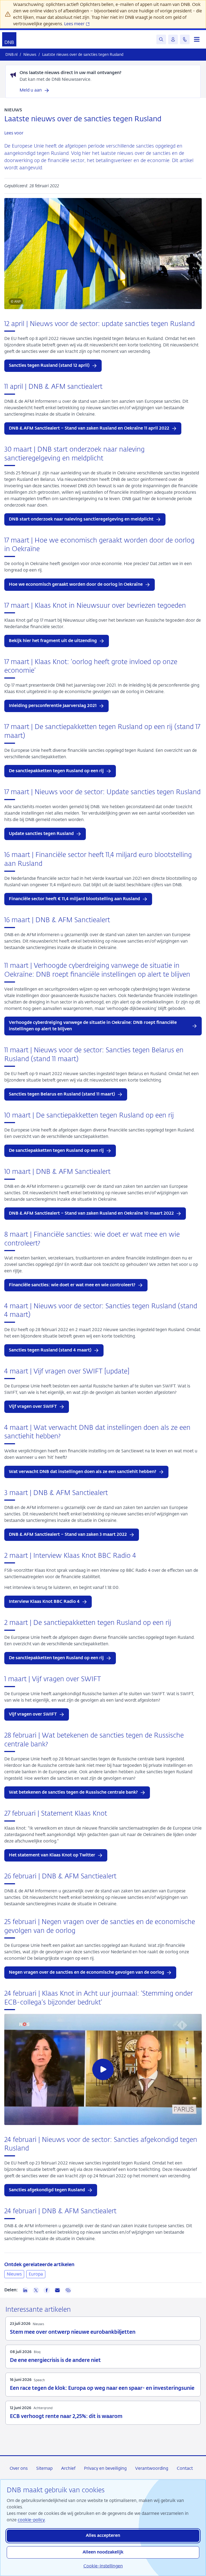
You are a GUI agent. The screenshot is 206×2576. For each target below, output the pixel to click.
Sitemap (44, 2468)
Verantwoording (152, 2468)
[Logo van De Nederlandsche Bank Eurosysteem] (9, 39)
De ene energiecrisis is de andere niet (55, 2360)
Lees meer (75, 24)
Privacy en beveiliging (105, 2468)
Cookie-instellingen (103, 2566)
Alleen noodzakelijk (103, 2552)
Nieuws (14, 2274)
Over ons (19, 2468)
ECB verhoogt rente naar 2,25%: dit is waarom (66, 2416)
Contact (185, 2468)
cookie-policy (31, 2520)
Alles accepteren (103, 2536)
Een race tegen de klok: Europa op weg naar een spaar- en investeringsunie (102, 2388)
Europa (36, 2274)
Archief (68, 2468)
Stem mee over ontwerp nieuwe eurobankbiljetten (73, 2332)
